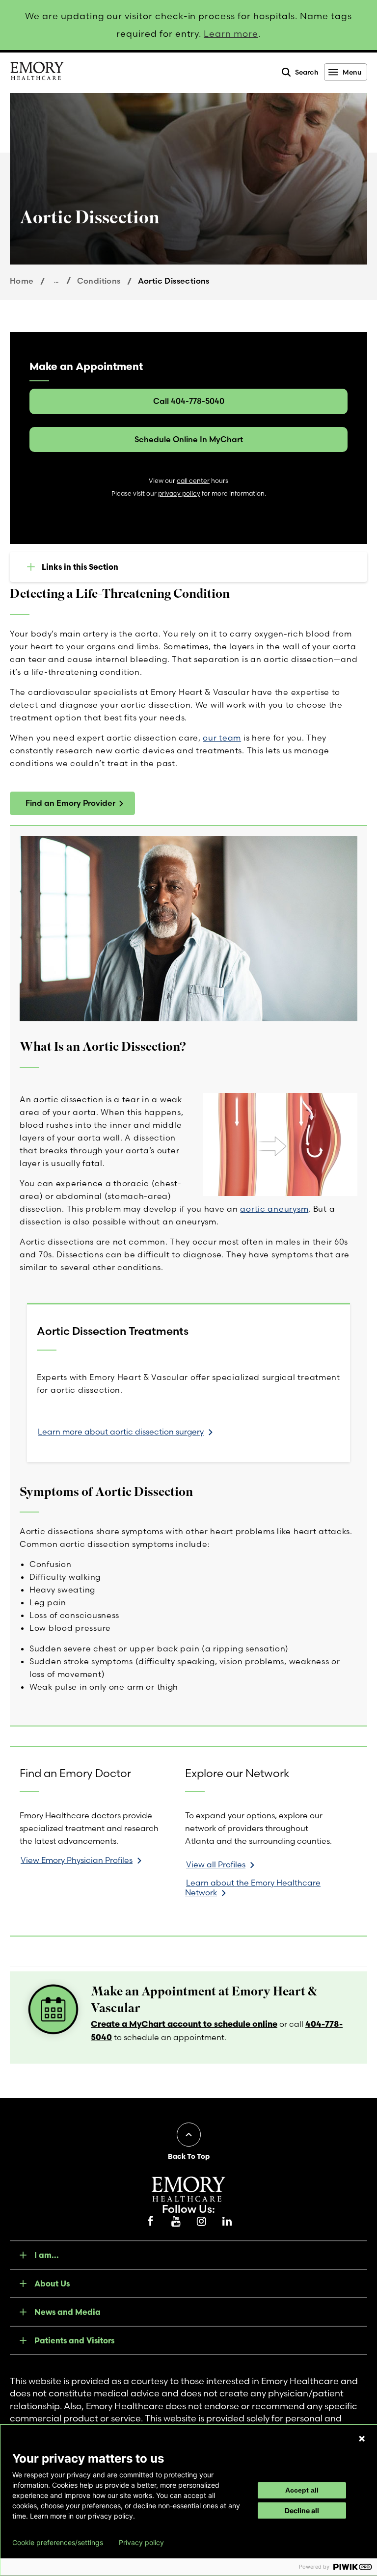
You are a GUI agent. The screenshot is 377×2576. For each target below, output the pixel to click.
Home (22, 281)
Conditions (99, 281)
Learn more (231, 34)
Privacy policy (141, 2543)
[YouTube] (176, 2222)
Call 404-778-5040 (189, 401)
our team (222, 738)
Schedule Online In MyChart (189, 439)
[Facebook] (150, 2222)
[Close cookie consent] (362, 2439)
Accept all (302, 2490)
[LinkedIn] (227, 2222)
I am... (47, 2255)
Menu (352, 72)
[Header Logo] (37, 73)
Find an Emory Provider (70, 803)
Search (307, 72)
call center (193, 481)
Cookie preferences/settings (58, 2543)
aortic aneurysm (274, 1209)
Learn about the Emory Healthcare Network (253, 1887)
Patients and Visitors (74, 2340)
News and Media (67, 2312)
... (56, 280)
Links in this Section (80, 567)
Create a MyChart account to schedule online (184, 2024)
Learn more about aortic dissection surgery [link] (121, 1432)
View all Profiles (216, 1864)
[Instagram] (201, 2222)
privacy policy (179, 493)
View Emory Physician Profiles (77, 1860)
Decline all (302, 2510)
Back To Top (189, 2156)
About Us (52, 2284)
